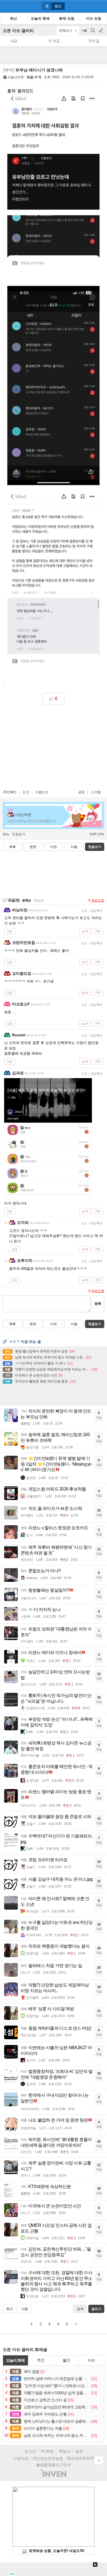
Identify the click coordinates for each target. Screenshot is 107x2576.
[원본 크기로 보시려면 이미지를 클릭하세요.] (54, 378)
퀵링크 (64, 2451)
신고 (26, 792)
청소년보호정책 (80, 2458)
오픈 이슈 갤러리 (18, 30)
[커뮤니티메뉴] (6, 6)
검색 (93, 33)
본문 (33, 847)
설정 (79, 2451)
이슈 (91, 2360)
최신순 (39, 900)
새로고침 (98, 900)
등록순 (26, 900)
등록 (98, 1304)
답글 (10, 931)
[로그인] (91, 6)
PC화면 (47, 2451)
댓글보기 (95, 1324)
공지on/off (85, 33)
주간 (41, 2360)
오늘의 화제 (15, 2360)
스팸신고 (42, 792)
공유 (81, 792)
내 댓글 (54, 41)
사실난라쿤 (16, 77)
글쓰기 (102, 31)
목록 (12, 847)
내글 (14, 41)
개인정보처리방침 (48, 2458)
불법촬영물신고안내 (54, 2465)
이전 (54, 847)
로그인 (30, 2451)
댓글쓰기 (95, 847)
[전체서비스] (101, 6)
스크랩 (96, 792)
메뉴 (6, 834)
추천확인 (10, 792)
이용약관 (21, 2458)
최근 (10, 2309)
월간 (66, 2360)
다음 (74, 847)
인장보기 (19, 834)
